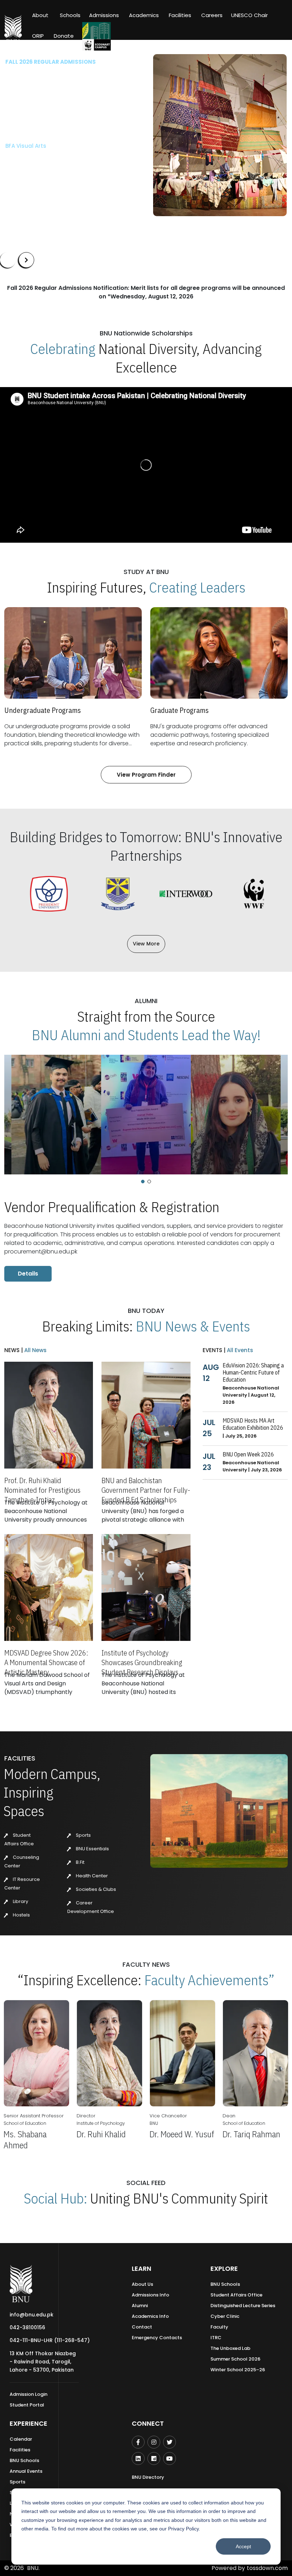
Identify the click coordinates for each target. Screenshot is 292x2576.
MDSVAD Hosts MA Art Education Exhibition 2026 (253, 1424)
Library (20, 1901)
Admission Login (28, 2394)
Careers (212, 15)
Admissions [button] (104, 15)
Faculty (219, 2327)
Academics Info (150, 2316)
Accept (243, 2546)
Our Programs (29, 162)
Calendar (21, 2439)
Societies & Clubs (95, 1889)
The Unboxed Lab (230, 2348)
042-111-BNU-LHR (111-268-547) (50, 2340)
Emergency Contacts (157, 2338)
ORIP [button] (38, 36)
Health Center (91, 1876)
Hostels (21, 1915)
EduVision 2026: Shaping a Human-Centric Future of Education (253, 1372)
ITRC (216, 2338)
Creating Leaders (197, 587)
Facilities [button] (180, 15)
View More (146, 944)
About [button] (41, 15)
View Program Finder (146, 775)
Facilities (20, 2450)
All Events (239, 1350)
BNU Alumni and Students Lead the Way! (146, 1035)
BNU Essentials (92, 1849)
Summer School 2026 (235, 2359)
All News (35, 1350)
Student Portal (27, 2405)
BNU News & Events (193, 1326)
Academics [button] (144, 15)
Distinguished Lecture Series (243, 2306)
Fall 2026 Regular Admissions (51, 62)
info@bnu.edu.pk (32, 2315)
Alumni (140, 2306)
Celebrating (63, 349)
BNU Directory (148, 2477)
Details (28, 1274)
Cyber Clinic (225, 2316)
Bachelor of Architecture (39, 129)
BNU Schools (225, 2284)
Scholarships (79, 162)
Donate (64, 36)
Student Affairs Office (236, 2295)
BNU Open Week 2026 (248, 1454)
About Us (142, 2284)
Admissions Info (150, 2295)
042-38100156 (27, 2327)
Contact (142, 2327)
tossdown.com (267, 2568)
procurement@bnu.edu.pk (41, 1252)
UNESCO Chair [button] (249, 15)
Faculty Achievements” (209, 1980)
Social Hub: (56, 2198)
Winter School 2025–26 (238, 2370)
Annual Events (26, 2471)
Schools (70, 15)
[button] (143, 1182)
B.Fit (80, 1862)
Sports (83, 1835)
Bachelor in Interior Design (42, 140)
